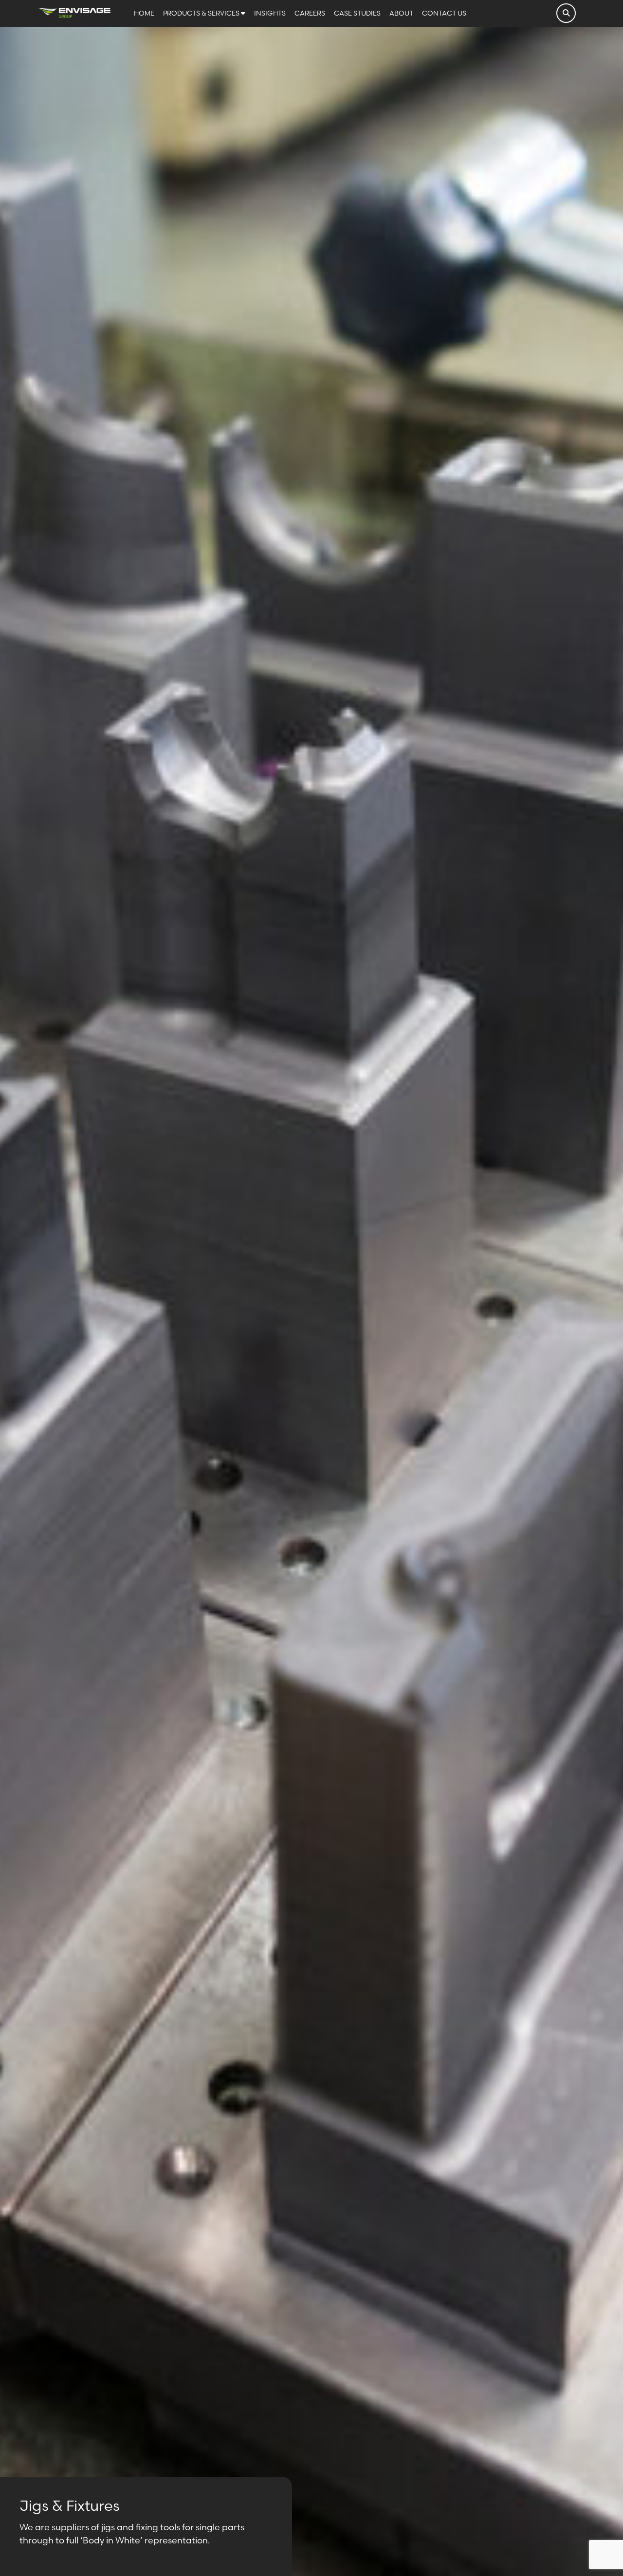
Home (145, 13)
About (402, 13)
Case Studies (358, 13)
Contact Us (444, 13)
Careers (311, 13)
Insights (271, 13)
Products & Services (202, 13)
